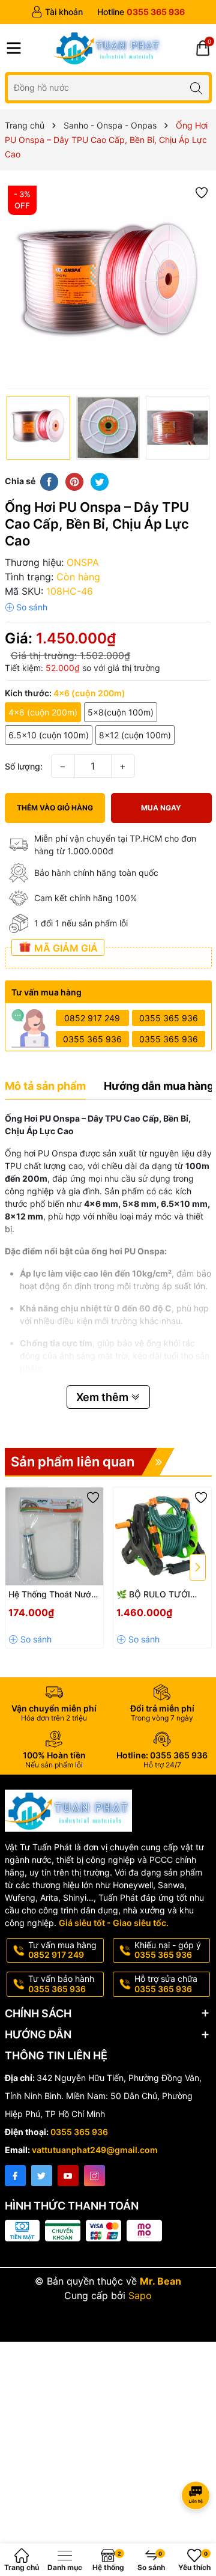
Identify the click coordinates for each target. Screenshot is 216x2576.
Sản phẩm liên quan (73, 1462)
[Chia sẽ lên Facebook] (49, 481)
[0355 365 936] (141, 12)
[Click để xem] (108, 286)
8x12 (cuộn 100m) (135, 735)
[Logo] (108, 48)
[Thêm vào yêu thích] (202, 192)
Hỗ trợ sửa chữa (166, 1984)
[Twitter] (42, 2176)
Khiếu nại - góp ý (168, 1950)
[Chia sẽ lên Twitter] (100, 481)
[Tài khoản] (57, 12)
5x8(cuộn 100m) (121, 712)
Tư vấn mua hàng (62, 1950)
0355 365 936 (169, 1018)
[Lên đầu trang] (198, 2463)
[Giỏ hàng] (203, 48)
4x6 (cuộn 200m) (43, 712)
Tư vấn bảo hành (61, 1984)
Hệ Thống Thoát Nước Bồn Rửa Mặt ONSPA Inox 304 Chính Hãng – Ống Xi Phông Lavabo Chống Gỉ (53, 1595)
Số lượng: (24, 766)
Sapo (140, 2295)
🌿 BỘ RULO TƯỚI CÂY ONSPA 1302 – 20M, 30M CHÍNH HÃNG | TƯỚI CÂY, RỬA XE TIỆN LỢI (155, 1595)
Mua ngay (161, 808)
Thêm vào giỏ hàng (55, 808)
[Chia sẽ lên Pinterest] (74, 481)
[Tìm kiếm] (196, 87)
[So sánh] (26, 607)
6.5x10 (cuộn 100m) (49, 735)
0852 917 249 (92, 1018)
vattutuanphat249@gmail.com (95, 2150)
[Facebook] (15, 2176)
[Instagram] (94, 2176)
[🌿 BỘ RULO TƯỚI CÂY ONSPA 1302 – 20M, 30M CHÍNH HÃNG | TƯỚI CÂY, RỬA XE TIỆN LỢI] (162, 1536)
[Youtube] (68, 2176)
